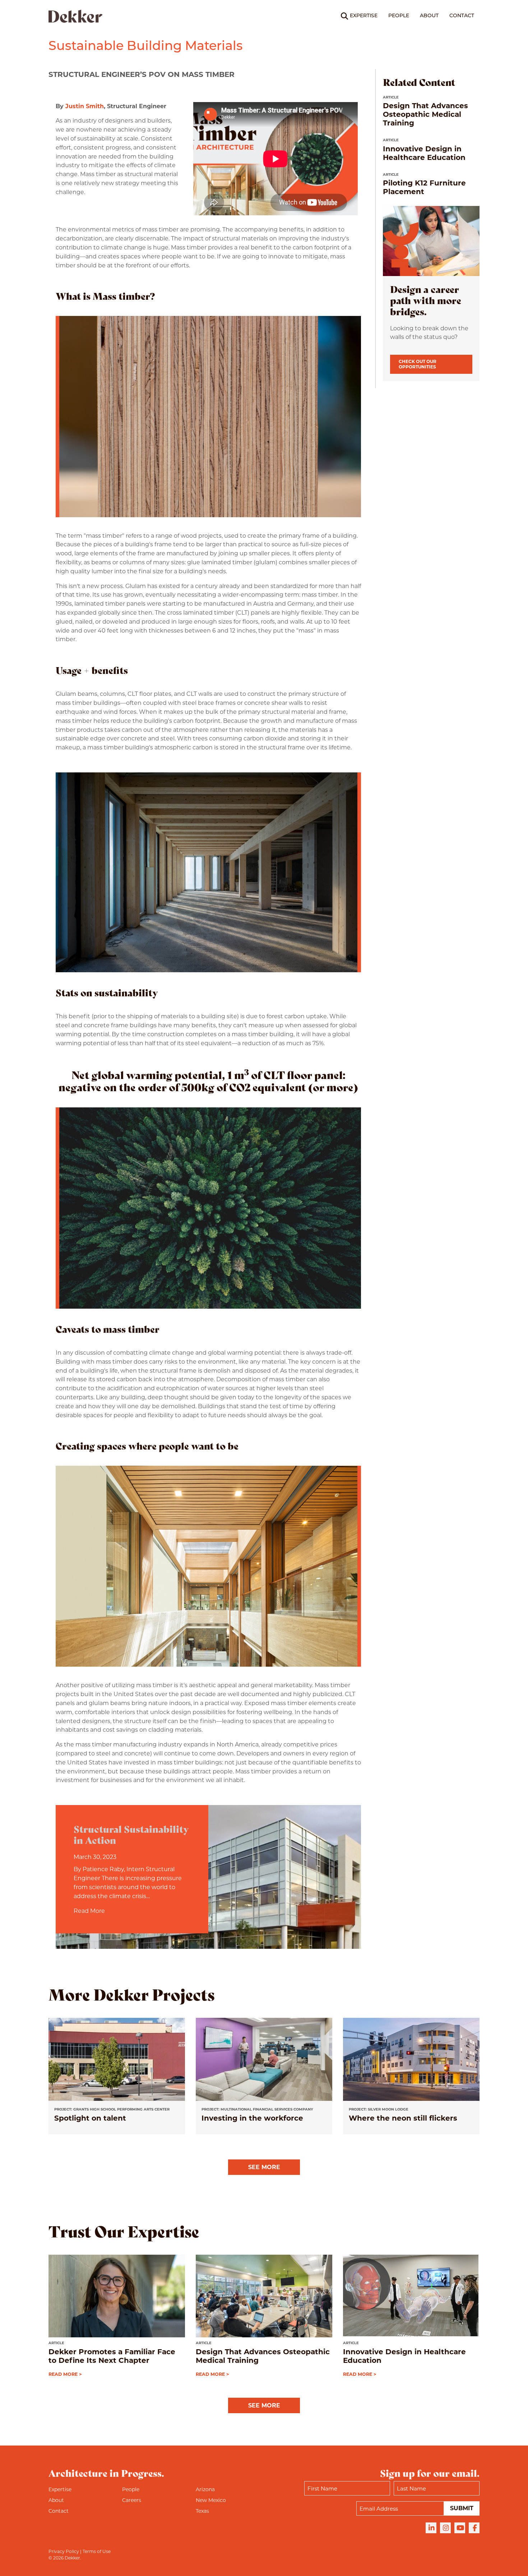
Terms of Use (97, 2551)
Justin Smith (85, 106)
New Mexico (211, 2500)
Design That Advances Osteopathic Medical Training (425, 114)
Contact (462, 16)
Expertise (364, 16)
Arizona (205, 2489)
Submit (462, 2508)
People (399, 16)
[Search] (340, 16)
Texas (202, 2511)
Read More (89, 1911)
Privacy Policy (64, 2551)
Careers (132, 2500)
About (429, 16)
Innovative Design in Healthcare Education (424, 153)
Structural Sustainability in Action (131, 1834)
